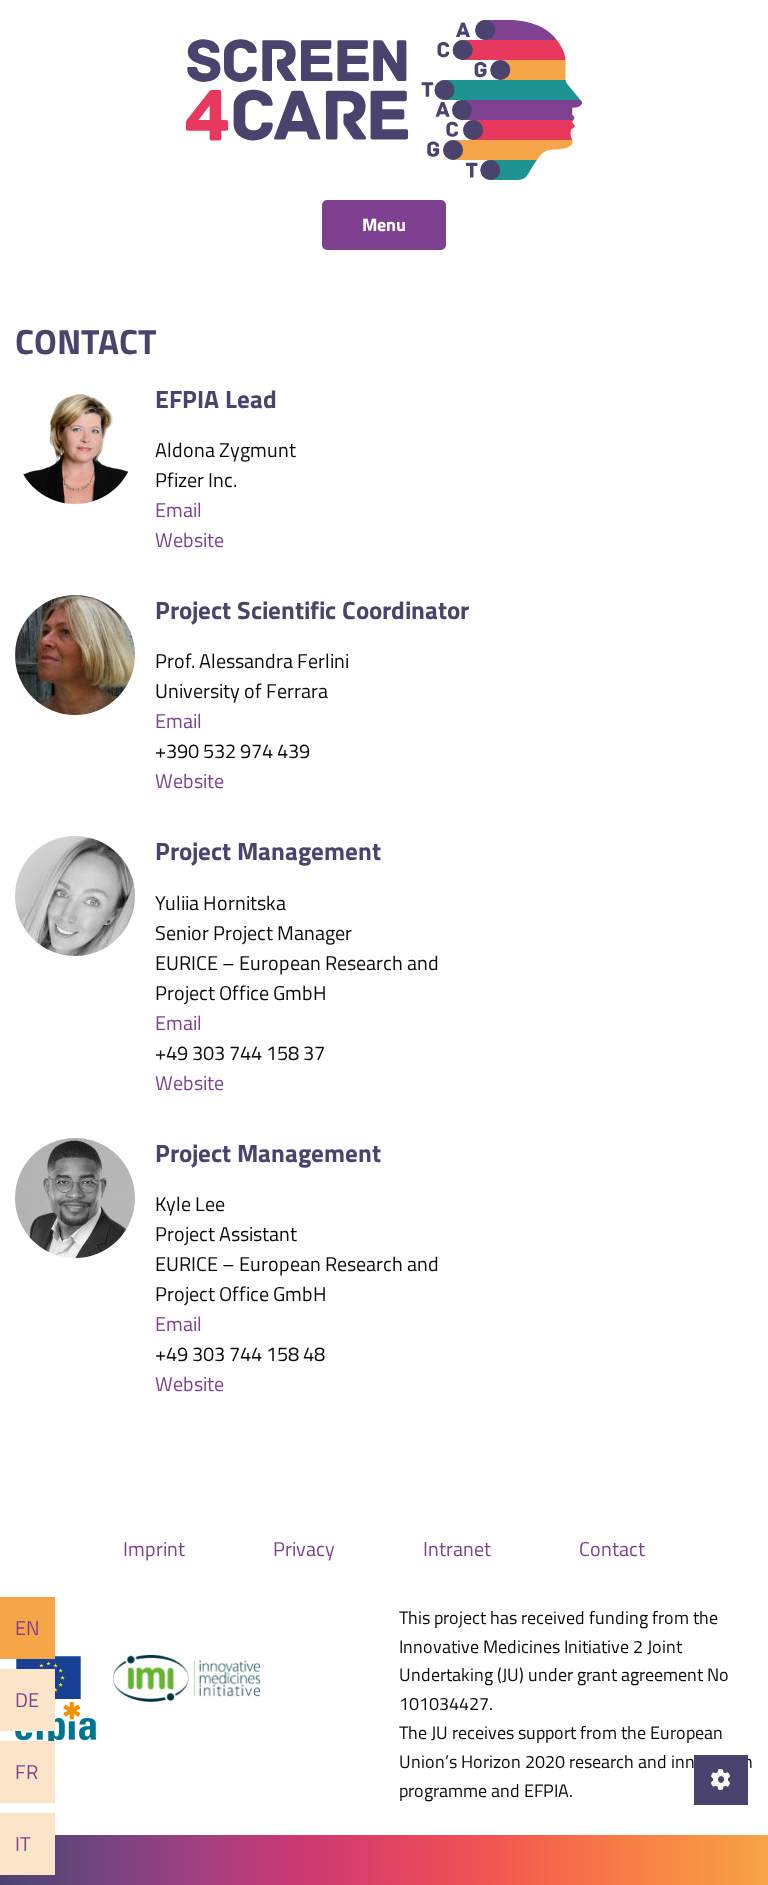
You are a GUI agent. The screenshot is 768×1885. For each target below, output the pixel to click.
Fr (26, 1771)
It (23, 1843)
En (27, 1627)
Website (189, 539)
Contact (612, 1548)
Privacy (304, 1548)
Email (178, 509)
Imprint (154, 1548)
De (27, 1699)
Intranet (457, 1548)
